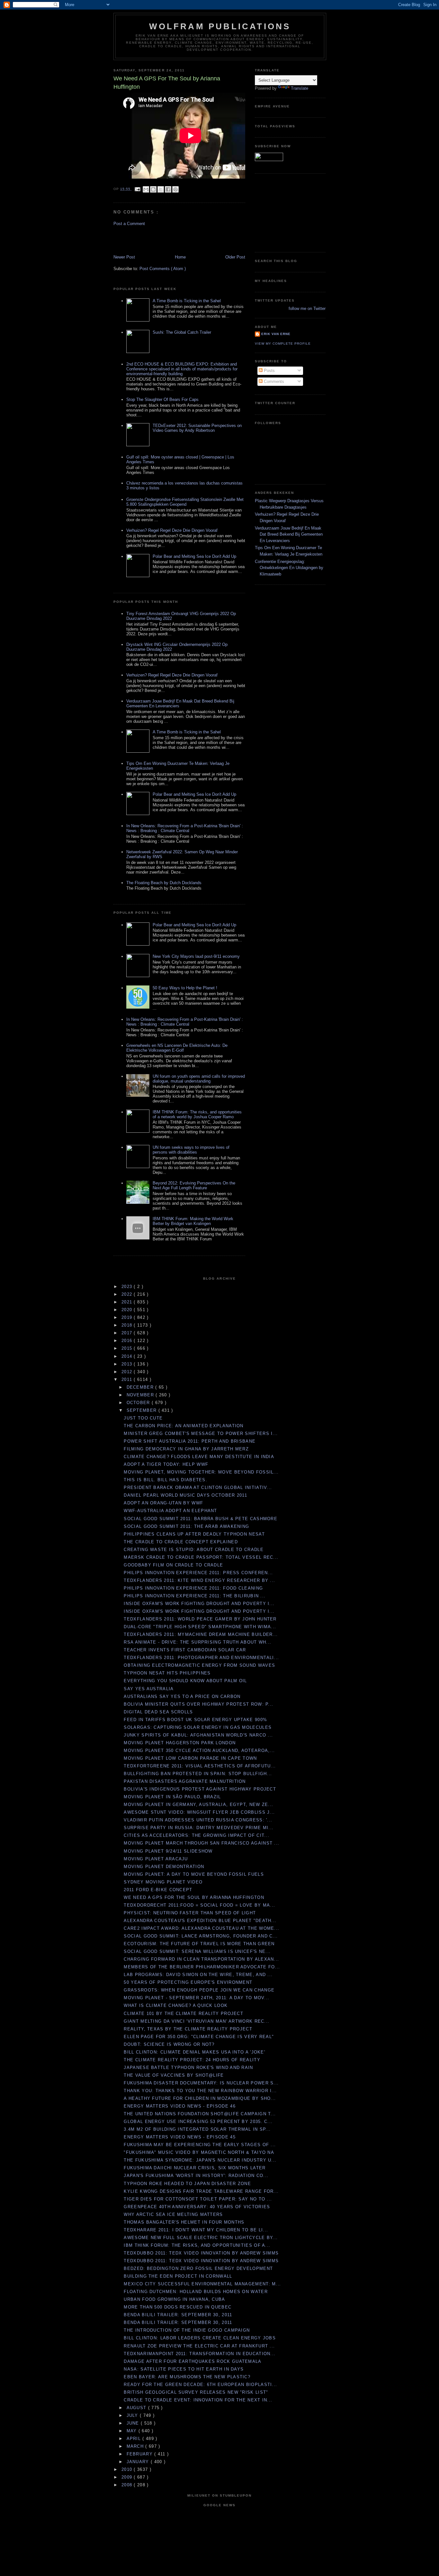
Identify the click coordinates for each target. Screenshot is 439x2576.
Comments (273, 381)
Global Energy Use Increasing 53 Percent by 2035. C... (198, 2122)
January (139, 2462)
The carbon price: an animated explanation (184, 1426)
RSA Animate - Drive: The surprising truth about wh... (197, 1642)
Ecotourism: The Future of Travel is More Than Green (199, 1944)
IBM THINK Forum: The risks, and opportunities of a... (197, 2245)
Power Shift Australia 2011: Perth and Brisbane (190, 1441)
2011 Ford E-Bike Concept (158, 1890)
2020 (128, 1310)
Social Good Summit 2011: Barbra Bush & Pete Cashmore (201, 1519)
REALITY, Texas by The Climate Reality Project (188, 2029)
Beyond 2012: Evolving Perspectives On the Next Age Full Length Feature (194, 1185)
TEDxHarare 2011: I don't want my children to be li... (196, 2230)
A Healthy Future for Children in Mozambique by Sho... (200, 2098)
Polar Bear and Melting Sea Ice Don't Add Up (194, 556)
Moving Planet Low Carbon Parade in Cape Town (190, 1758)
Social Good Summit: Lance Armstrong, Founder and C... (201, 1936)
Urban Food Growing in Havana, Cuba (174, 2299)
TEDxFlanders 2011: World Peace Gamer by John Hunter (200, 1619)
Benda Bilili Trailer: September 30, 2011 (178, 2315)
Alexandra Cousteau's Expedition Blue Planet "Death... (200, 1921)
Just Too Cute (143, 1418)
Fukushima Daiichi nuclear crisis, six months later (195, 2168)
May (133, 2431)
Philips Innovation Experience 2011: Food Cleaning (193, 1588)
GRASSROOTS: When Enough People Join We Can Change (199, 1990)
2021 (128, 1302)
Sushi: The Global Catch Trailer (182, 332)
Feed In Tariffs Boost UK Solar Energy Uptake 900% (195, 1720)
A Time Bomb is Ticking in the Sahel (187, 301)
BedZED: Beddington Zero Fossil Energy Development (198, 2268)
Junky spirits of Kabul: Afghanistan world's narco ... (198, 1735)
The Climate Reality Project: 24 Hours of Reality (192, 2060)
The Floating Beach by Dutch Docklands (164, 883)
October (139, 1403)
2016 (128, 1341)
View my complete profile (283, 344)
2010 (128, 2469)
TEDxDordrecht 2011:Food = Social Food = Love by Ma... (199, 1905)
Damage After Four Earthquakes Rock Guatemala (193, 2361)
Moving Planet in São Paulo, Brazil (172, 1797)
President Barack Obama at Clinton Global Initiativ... (198, 1488)
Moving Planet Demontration (164, 1867)
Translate (300, 88)
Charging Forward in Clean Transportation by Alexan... (201, 1959)
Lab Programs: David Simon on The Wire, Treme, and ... (198, 1975)
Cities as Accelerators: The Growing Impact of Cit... (197, 1835)
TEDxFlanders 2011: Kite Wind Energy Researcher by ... (199, 1580)
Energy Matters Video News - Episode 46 (179, 2106)
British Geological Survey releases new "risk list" (196, 2392)
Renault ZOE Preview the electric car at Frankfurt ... (199, 2346)
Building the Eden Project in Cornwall (178, 2276)
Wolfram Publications (220, 26)
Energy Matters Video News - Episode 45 (179, 2137)
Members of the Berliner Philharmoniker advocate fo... (202, 1967)
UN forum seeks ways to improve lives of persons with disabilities (191, 1150)
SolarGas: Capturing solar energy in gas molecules (198, 1727)
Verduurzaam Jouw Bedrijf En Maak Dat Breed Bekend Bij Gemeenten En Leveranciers (289, 534)
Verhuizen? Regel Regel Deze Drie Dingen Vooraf (172, 530)
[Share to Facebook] (168, 189)
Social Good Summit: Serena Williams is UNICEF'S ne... (197, 1951)
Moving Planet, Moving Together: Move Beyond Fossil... (201, 1472)
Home (180, 257)
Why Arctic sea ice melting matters (173, 2214)
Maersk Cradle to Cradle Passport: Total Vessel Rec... (201, 1557)
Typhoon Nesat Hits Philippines (167, 1673)
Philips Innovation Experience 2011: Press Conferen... (198, 1573)
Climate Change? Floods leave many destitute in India (199, 1457)
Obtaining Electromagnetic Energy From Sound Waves (199, 1665)
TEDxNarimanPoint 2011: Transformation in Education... (200, 2354)
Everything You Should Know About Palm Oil (185, 1681)
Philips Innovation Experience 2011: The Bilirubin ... (195, 1596)
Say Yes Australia (149, 1689)
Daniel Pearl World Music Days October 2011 (185, 1495)
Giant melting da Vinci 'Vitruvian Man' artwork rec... (197, 2021)
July (133, 2415)
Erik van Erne (276, 334)
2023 (128, 1287)
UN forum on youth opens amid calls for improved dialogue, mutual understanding (199, 1079)
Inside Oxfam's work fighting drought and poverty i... (199, 1604)
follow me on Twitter (307, 308)
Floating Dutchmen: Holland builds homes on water (196, 2292)
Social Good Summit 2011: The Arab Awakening (186, 1526)
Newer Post (124, 257)
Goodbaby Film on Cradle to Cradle (173, 1565)
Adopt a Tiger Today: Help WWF (166, 1464)
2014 (128, 1356)
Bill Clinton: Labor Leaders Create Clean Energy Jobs (200, 2338)
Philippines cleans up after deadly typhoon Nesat (194, 1534)
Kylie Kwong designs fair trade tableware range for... (201, 2191)
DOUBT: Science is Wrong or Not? (169, 2044)
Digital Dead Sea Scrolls (158, 1712)
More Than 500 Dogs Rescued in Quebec (178, 2307)
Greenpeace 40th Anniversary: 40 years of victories (197, 2207)
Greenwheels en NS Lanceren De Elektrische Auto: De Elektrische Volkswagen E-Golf (177, 1048)
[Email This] (146, 189)
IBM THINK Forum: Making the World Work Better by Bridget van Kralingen (193, 1221)
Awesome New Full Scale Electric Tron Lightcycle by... (201, 2238)
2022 (128, 1294)
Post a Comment (129, 224)
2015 (128, 1348)
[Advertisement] (151, 240)
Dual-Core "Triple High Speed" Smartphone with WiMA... (200, 1627)
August (137, 2408)
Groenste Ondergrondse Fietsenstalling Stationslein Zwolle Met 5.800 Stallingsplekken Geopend (185, 502)
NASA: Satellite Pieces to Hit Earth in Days (184, 2369)
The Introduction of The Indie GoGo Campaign (187, 2330)
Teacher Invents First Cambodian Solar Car (185, 1650)
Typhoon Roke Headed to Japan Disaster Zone (187, 2184)
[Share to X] (161, 189)
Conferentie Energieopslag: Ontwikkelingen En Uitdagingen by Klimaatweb (289, 568)
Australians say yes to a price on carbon (182, 1696)
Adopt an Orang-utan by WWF (163, 1503)
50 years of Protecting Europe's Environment (188, 1982)
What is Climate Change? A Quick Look (176, 2005)
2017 (128, 1333)
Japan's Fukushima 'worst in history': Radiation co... (196, 2176)
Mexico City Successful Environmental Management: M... (202, 2284)
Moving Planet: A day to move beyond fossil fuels (194, 1874)
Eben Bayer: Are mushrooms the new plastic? (187, 2377)
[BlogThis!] (153, 189)
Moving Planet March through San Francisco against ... (202, 1843)
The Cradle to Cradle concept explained (181, 1542)
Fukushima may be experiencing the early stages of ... (200, 2145)
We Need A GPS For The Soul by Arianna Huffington (194, 1897)
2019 (128, 1317)
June (134, 2423)
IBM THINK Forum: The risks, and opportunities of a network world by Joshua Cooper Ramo (197, 1114)
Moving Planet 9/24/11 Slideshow (168, 1851)
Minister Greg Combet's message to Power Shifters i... (201, 1433)
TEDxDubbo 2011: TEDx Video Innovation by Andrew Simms (201, 2253)
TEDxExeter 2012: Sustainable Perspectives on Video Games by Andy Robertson (197, 428)
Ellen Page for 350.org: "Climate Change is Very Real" (199, 2037)
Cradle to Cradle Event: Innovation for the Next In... (198, 2400)
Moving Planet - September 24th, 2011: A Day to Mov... (197, 1998)
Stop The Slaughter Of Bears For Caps (162, 399)
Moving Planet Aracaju (156, 1859)
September (143, 1410)
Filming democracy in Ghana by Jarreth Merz (186, 1449)
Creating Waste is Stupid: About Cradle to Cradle (193, 1550)
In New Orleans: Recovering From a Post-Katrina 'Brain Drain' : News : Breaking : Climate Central (185, 828)
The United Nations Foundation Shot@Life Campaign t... (200, 2114)
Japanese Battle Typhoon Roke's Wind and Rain (188, 2068)
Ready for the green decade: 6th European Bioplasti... (200, 2385)
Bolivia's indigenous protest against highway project (200, 1789)
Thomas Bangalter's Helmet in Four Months (184, 2222)
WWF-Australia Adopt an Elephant (170, 1511)
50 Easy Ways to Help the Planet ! (185, 988)
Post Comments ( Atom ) (163, 269)
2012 (128, 1372)
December (141, 1387)
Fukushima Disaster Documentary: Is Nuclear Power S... (201, 2083)
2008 (128, 2485)
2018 (128, 1325)
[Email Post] (137, 189)
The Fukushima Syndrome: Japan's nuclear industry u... (200, 2160)
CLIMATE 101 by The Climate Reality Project (184, 2014)
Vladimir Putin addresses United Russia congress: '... (198, 1820)
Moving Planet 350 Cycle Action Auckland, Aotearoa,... (199, 1751)
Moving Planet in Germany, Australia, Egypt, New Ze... (198, 1805)
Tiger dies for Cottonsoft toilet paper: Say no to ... (198, 2199)
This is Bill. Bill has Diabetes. (166, 1480)
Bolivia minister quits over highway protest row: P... (198, 1704)
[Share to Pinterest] (175, 189)
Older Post (235, 257)
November (141, 1395)
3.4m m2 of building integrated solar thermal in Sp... (197, 2129)
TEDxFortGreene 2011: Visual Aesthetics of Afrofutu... (200, 1766)
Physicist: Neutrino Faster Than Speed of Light (190, 1913)
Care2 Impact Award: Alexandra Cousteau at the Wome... (202, 1928)
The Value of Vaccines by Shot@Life (174, 2075)
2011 (128, 1379)
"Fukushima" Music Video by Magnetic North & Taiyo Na (199, 2152)
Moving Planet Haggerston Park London (180, 1743)
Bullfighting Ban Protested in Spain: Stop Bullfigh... (198, 1774)
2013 (128, 1364)
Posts (269, 371)
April (135, 2439)
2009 (128, 2477)
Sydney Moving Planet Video (163, 1882)
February (141, 2454)
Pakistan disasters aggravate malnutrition (185, 1781)
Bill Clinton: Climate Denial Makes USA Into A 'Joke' (194, 2052)
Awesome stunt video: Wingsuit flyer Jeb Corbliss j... (199, 1812)
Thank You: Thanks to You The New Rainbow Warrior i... (200, 2091)
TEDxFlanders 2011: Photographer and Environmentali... (201, 1658)
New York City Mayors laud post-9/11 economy (196, 956)
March (136, 2446)
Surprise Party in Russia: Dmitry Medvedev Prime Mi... (199, 1828)
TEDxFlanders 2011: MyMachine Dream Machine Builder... (201, 1634)
